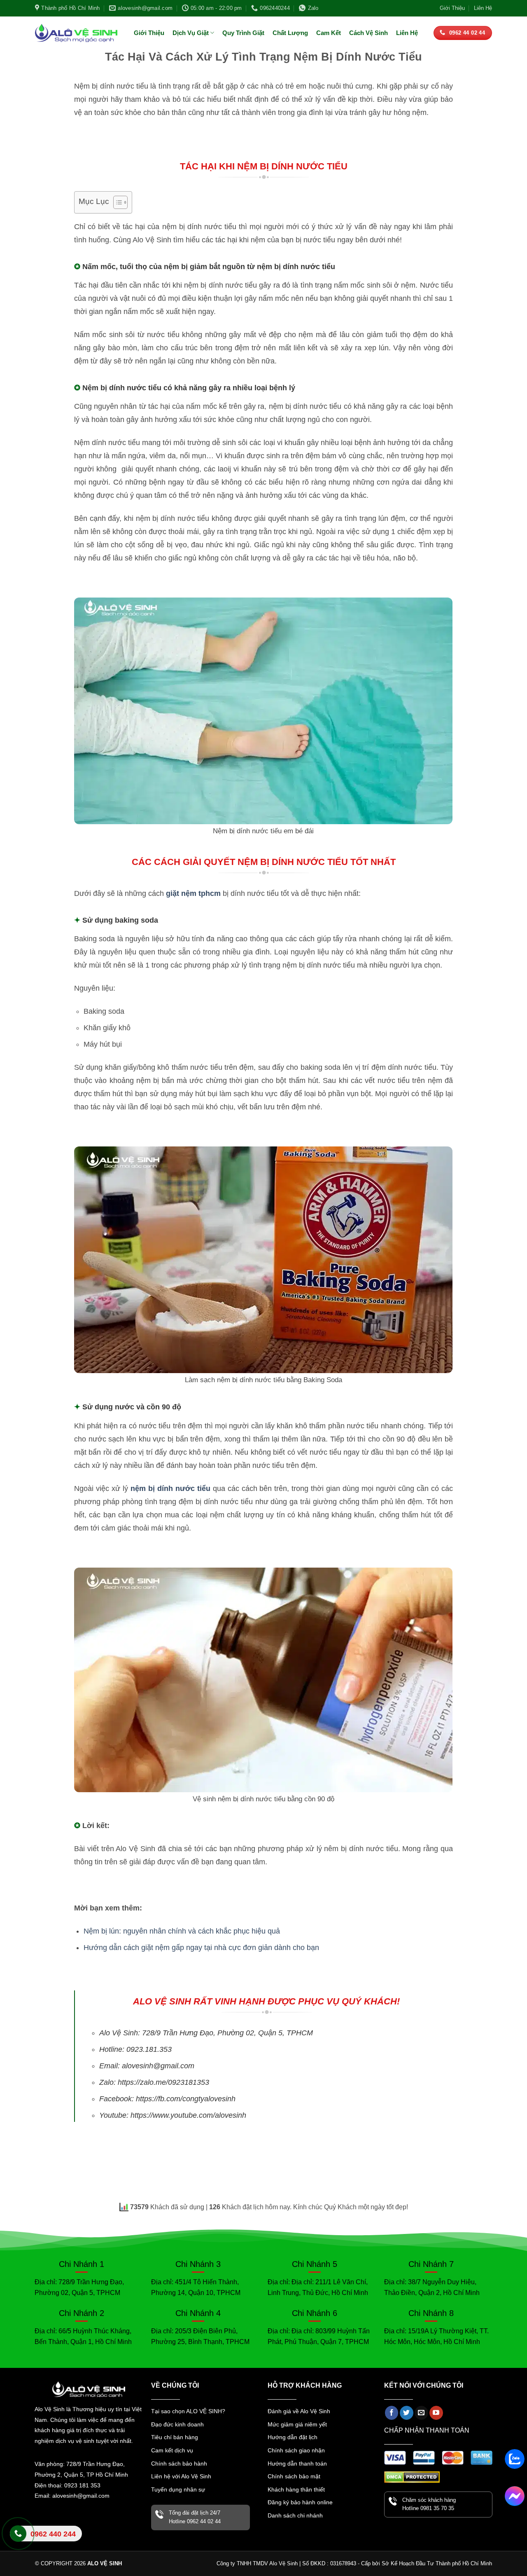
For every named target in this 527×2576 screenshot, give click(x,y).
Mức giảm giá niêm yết (297, 2424)
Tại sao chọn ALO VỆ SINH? (188, 2411)
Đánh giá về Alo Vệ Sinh (299, 2411)
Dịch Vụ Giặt (191, 33)
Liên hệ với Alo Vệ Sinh (181, 2476)
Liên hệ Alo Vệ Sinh (43, 2540)
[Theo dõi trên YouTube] (436, 2413)
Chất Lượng (290, 33)
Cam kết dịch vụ (172, 2450)
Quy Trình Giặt (243, 33)
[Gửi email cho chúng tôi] (421, 2413)
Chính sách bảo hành (179, 2463)
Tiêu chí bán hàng (175, 2437)
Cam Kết (329, 33)
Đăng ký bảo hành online (300, 2502)
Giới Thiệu (452, 8)
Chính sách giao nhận (296, 2450)
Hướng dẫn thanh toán (297, 2463)
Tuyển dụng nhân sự (178, 2489)
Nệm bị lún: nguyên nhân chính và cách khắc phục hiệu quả (182, 1931)
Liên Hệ (483, 8)
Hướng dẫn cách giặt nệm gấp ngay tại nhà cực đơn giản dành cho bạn (201, 1948)
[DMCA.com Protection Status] (412, 2476)
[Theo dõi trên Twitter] (407, 2413)
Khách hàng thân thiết (296, 2489)
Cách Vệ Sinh (368, 33)
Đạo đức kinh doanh (177, 2424)
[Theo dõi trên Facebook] (392, 2413)
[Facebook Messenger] (515, 2496)
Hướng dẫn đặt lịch (293, 2437)
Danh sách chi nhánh (295, 2515)
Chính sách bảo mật (294, 2476)
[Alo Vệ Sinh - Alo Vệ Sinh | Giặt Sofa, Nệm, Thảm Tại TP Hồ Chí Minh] (76, 33)
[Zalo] (515, 2459)
